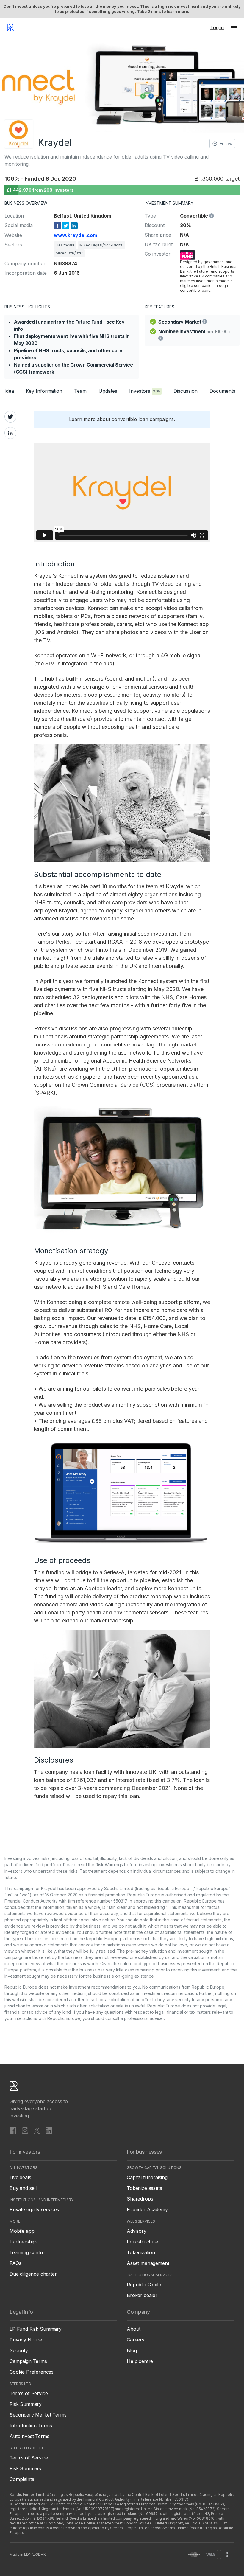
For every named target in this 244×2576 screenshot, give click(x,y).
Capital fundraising (147, 2177)
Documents (222, 391)
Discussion (186, 391)
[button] (234, 27)
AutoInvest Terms (29, 2436)
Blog (132, 2350)
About (134, 2329)
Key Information (44, 391)
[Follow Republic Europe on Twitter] (37, 2130)
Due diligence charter (33, 2274)
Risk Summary (26, 2404)
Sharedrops (140, 2199)
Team (80, 391)
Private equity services (34, 2209)
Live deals (20, 2177)
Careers (136, 2340)
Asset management (148, 2263)
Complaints (22, 2479)
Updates (108, 391)
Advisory (137, 2231)
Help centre (140, 2361)
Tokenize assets (144, 2188)
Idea (9, 391)
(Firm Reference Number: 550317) (159, 2499)
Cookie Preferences (32, 2372)
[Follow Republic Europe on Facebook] (13, 2130)
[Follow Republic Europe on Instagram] (25, 2130)
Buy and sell (23, 2188)
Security (19, 2350)
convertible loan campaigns (143, 419)
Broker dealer (142, 2295)
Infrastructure (142, 2242)
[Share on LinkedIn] (10, 433)
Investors (145, 391)
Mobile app (22, 2231)
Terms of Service (29, 2393)
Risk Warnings (109, 1865)
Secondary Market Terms (38, 2415)
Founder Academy (147, 2209)
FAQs (15, 2263)
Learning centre (27, 2252)
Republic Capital (144, 2285)
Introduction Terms (31, 2426)
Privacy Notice (26, 2340)
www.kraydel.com (75, 235)
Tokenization (141, 2252)
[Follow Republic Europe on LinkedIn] (49, 2130)
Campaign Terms (28, 2361)
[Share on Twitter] (10, 417)
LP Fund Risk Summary (36, 2329)
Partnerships (24, 2242)
